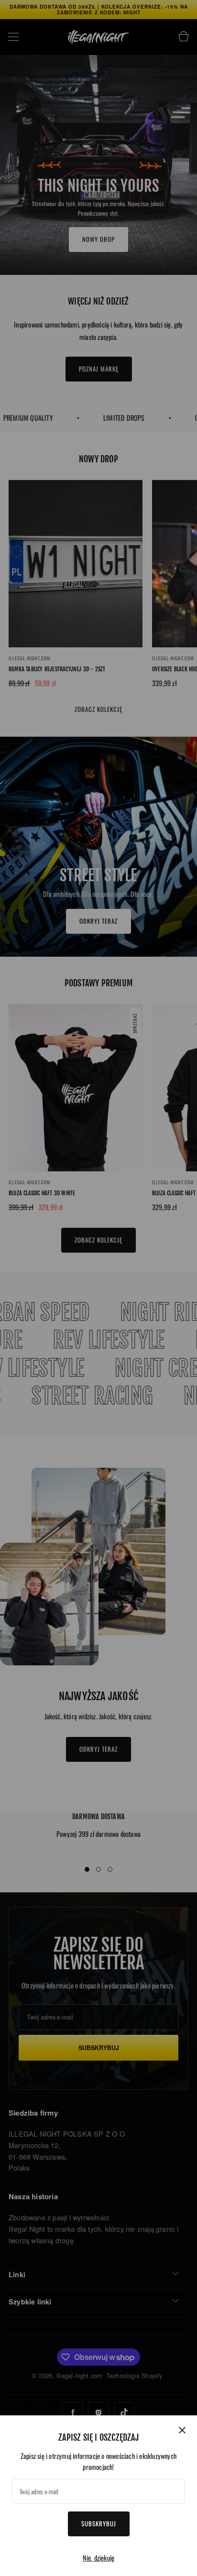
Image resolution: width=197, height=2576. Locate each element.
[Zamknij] (182, 2430)
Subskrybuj (99, 2523)
